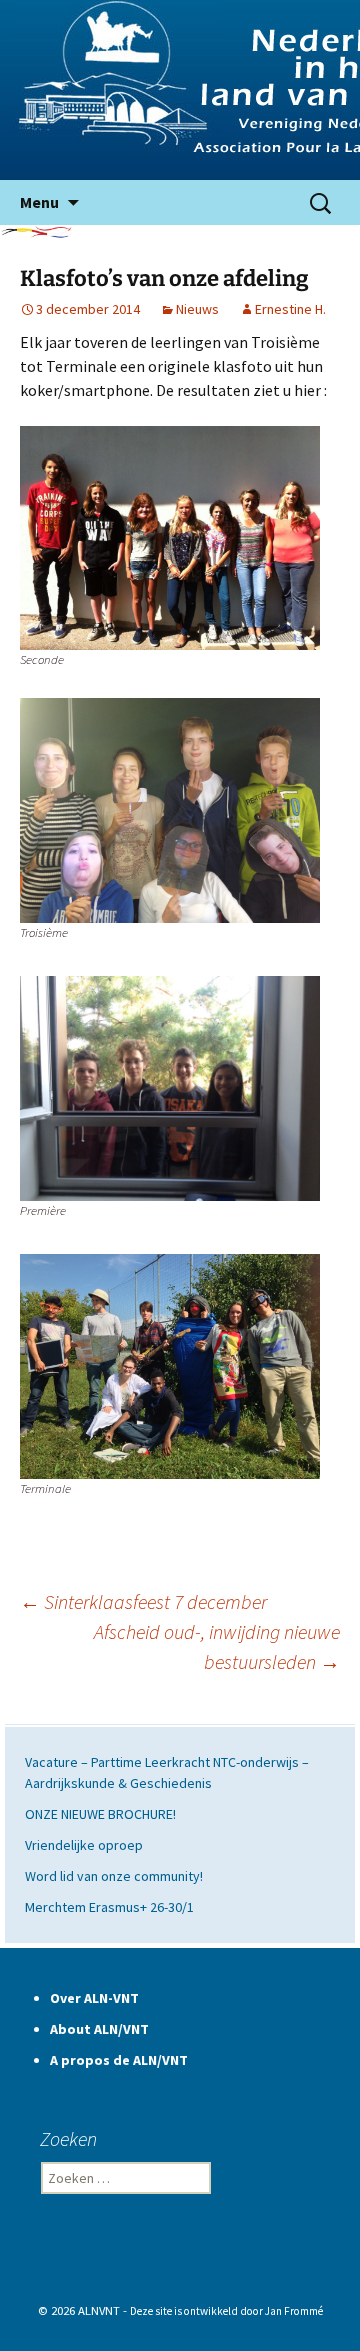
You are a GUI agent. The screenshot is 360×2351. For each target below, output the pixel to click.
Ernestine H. (290, 309)
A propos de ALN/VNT (119, 2060)
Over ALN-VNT (94, 1998)
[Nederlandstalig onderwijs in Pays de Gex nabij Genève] (180, 90)
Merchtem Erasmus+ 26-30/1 (109, 1907)
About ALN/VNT (99, 2029)
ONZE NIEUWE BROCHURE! (100, 1814)
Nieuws (197, 309)
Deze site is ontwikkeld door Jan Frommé (226, 2311)
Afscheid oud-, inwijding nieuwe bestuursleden (217, 1646)
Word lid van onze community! (114, 1876)
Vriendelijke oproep (84, 1845)
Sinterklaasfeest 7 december (143, 1601)
